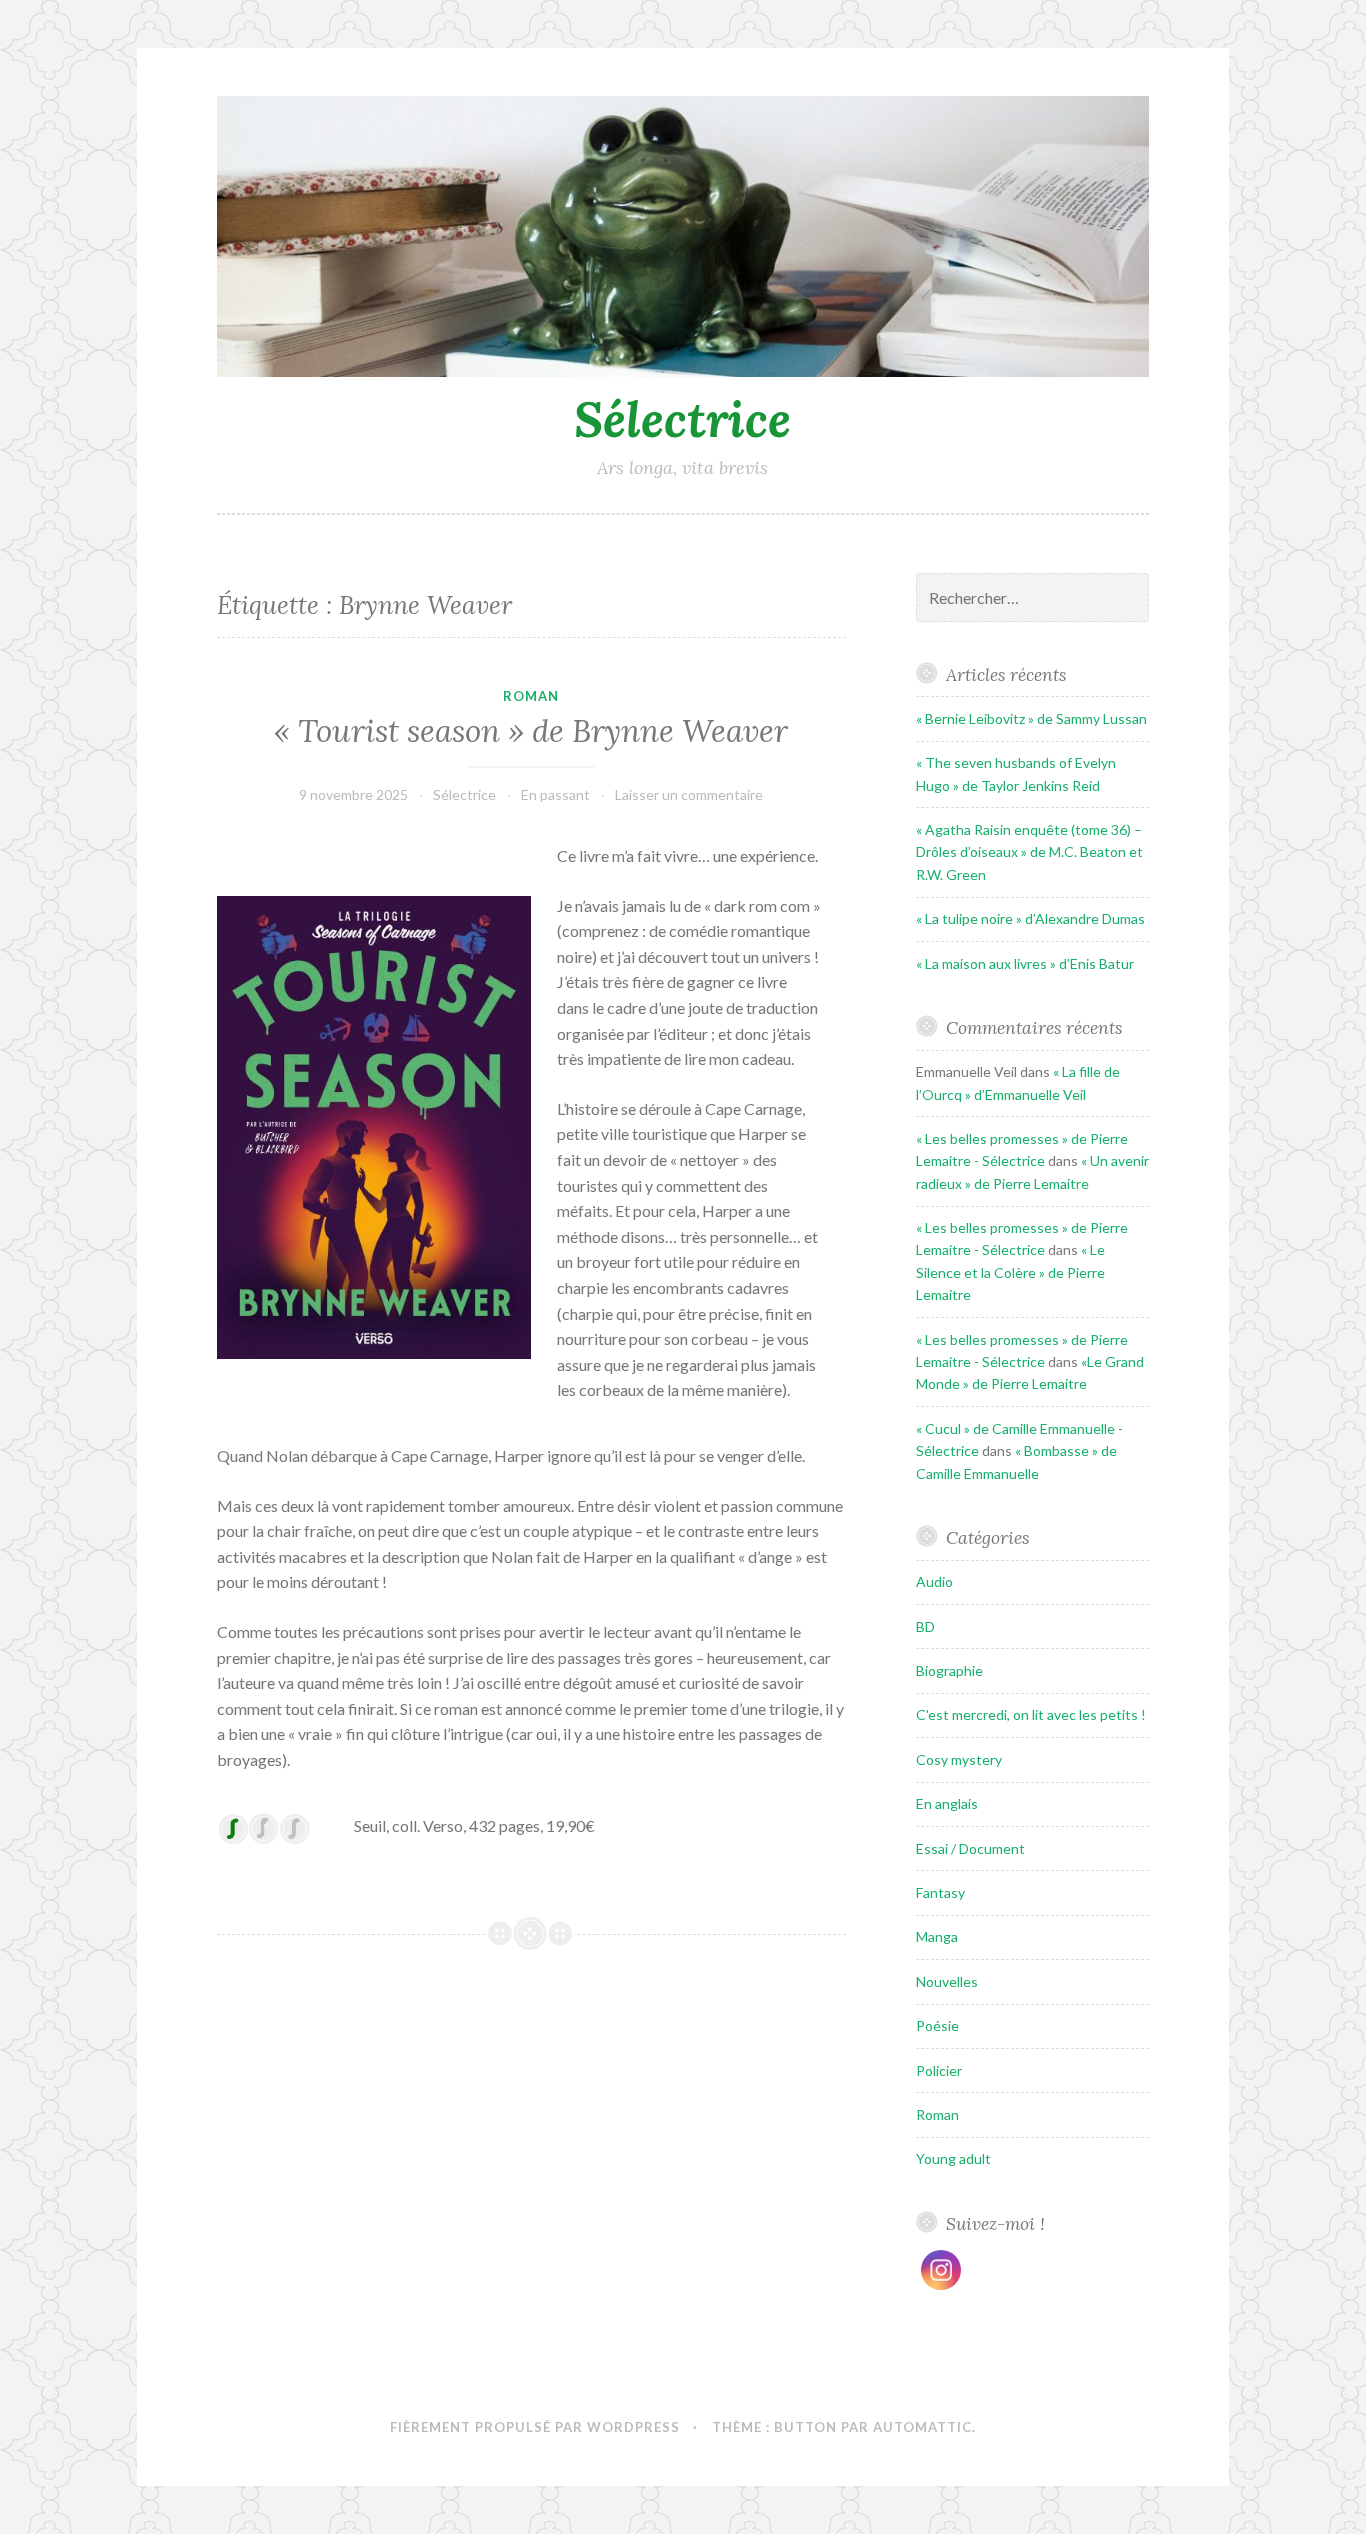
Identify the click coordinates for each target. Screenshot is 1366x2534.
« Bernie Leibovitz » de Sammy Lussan (1031, 718)
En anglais (947, 1803)
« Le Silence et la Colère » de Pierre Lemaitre (1010, 1272)
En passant (555, 794)
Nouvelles (947, 1981)
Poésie (937, 2025)
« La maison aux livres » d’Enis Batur (1025, 963)
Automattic (922, 2427)
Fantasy (940, 1892)
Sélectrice (682, 419)
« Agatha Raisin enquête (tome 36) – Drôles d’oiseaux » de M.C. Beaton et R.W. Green (1029, 852)
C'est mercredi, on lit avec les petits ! (1031, 1714)
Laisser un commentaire (689, 794)
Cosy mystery (959, 1759)
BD (925, 1626)
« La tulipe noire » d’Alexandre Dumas (1030, 918)
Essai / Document (970, 1848)
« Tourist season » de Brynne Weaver (531, 731)
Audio (934, 1581)
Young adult (953, 2158)
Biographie (949, 1670)
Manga (937, 1936)
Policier (939, 2070)
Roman (531, 696)
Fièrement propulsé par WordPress (535, 2427)
